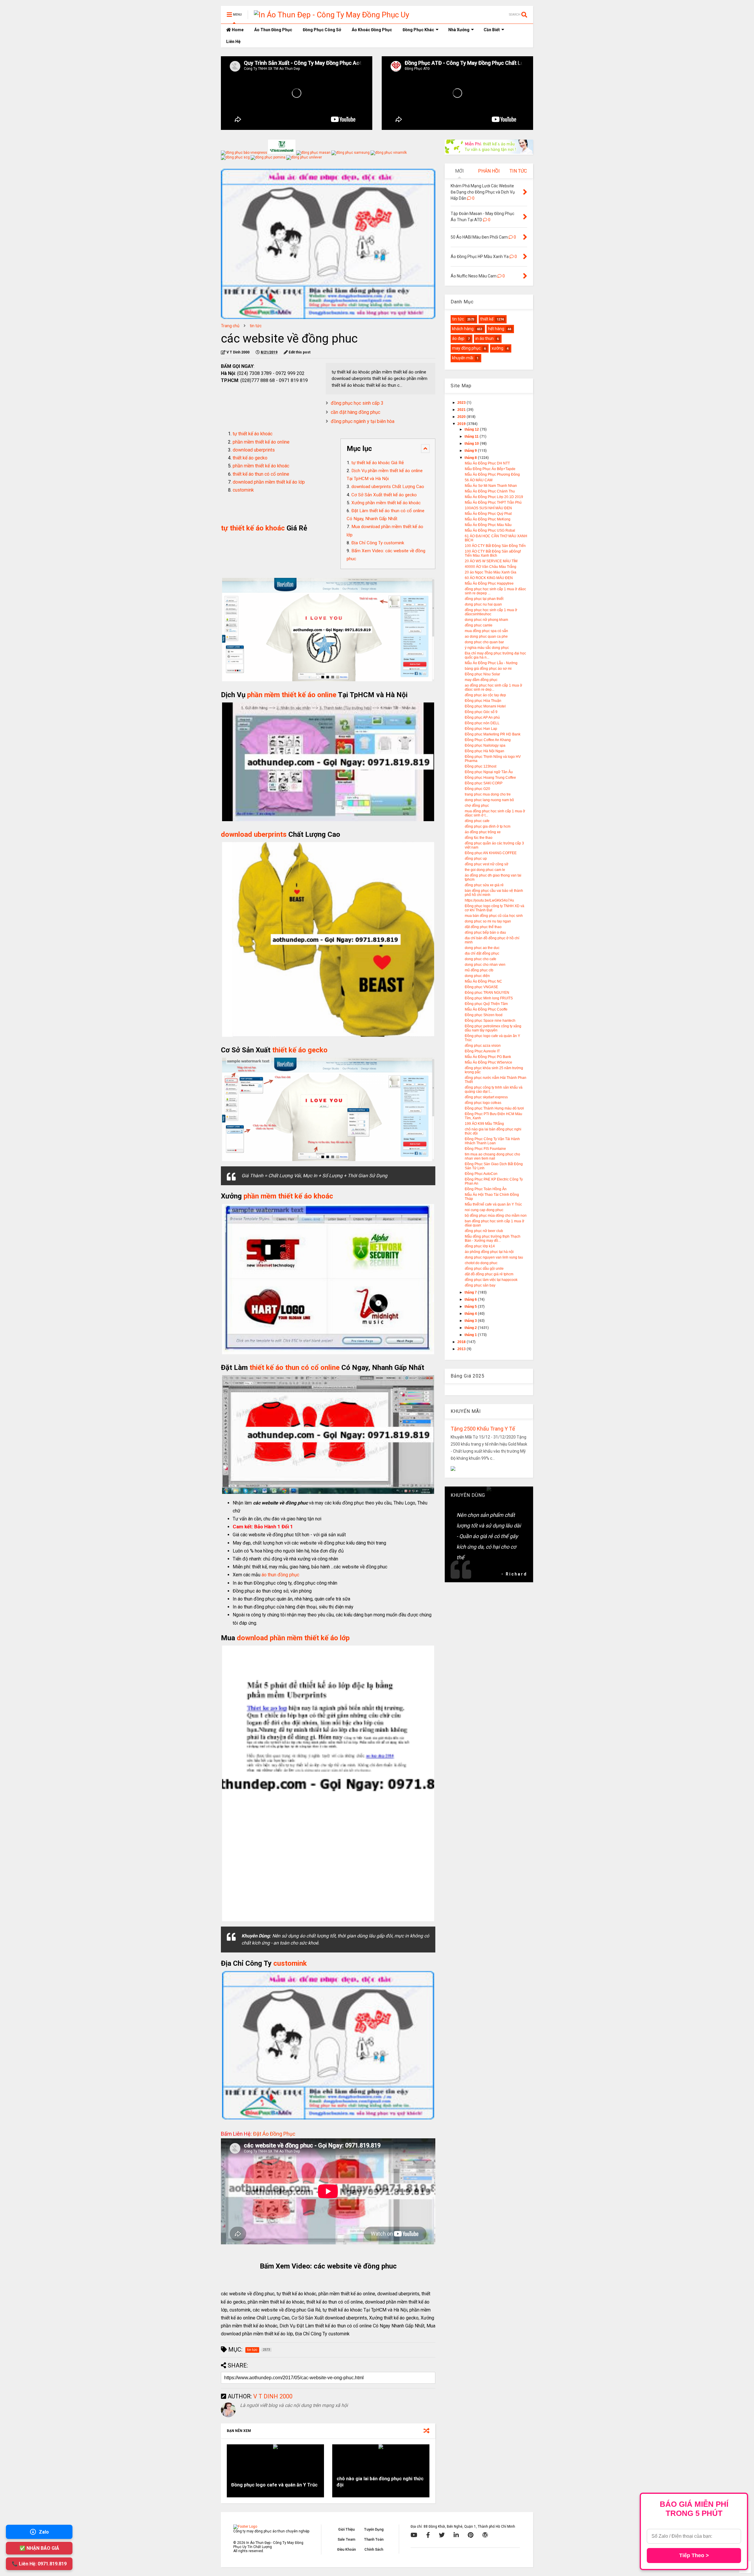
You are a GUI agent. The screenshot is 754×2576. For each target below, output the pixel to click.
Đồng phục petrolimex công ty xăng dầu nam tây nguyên (493, 1028)
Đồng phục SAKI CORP (484, 783)
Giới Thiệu (346, 2529)
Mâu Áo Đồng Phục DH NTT (487, 463)
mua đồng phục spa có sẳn (486, 631)
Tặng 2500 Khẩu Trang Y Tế (483, 1429)
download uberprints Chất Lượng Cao (388, 487)
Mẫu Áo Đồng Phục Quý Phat (488, 514)
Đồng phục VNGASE (481, 987)
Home (237, 30)
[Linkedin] (456, 2535)
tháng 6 (471, 1299)
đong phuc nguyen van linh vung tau (494, 1257)
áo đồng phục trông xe (483, 832)
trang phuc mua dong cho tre (488, 794)
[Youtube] (414, 2535)
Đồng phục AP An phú (482, 717)
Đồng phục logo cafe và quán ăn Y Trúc (274, 2485)
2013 (462, 1349)
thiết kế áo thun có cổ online (261, 474)
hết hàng (496, 329)
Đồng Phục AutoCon (481, 1174)
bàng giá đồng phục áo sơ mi (488, 669)
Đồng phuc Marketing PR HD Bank (493, 734)
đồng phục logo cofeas (483, 1103)
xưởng (497, 348)
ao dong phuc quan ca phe (486, 636)
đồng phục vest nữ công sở (487, 864)
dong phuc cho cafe (481, 959)
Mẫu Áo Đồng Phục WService (488, 1062)
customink (243, 490)
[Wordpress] (485, 2535)
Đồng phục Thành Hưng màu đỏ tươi (494, 1108)
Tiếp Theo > (694, 2555)
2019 (462, 424)
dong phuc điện (477, 976)
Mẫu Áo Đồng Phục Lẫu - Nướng (491, 663)
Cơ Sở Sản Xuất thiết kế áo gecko (384, 495)
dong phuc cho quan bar (484, 642)
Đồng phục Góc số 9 (481, 712)
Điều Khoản (347, 2549)
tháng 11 (472, 437)
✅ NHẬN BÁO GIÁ (39, 2548)
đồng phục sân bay (480, 1285)
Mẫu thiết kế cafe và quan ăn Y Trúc (493, 1204)
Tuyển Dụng (374, 2529)
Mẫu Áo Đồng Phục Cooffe (486, 1009)
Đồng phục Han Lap (481, 729)
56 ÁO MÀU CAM (479, 480)
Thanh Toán (374, 2539)
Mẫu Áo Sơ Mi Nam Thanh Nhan (491, 486)
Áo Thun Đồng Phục (273, 30)
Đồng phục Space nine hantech (490, 1021)
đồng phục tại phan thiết (484, 599)
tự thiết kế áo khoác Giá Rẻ (378, 463)
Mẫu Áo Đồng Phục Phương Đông (492, 474)
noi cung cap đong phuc (484, 1210)
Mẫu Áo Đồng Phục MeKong (488, 519)
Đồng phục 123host (481, 766)
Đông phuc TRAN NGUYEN (487, 993)
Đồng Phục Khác (418, 30)
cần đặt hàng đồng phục (355, 412)
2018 (462, 1342)
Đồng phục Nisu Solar (482, 674)
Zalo (44, 2532)
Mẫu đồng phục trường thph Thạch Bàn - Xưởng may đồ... (493, 1239)
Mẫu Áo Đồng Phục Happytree (489, 583)
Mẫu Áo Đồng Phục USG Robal (490, 530)
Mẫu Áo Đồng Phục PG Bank (488, 1057)
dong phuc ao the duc (482, 948)
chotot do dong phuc (481, 1263)
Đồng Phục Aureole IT (482, 1051)
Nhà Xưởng (459, 30)
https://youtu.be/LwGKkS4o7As (489, 900)
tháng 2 (471, 1328)
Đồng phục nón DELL (482, 723)
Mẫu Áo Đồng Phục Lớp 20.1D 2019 (494, 497)
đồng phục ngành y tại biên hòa (363, 421)
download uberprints (254, 450)
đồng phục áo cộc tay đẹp (485, 695)
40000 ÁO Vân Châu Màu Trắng (491, 567)
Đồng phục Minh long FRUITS (489, 998)
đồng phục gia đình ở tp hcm (488, 826)
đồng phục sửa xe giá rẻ (484, 885)
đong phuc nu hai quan (483, 604)
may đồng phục (466, 348)
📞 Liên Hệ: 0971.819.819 (39, 2564)
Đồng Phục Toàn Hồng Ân (486, 1189)
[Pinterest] (471, 2535)
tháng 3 (471, 1321)
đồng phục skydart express (486, 1097)
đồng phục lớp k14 (480, 1246)
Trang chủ (230, 326)
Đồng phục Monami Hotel (485, 706)
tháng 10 (472, 444)
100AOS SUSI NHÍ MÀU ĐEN (488, 508)
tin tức (256, 326)
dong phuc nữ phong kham (486, 620)
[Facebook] (428, 2535)
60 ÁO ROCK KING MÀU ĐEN (489, 578)
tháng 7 (471, 1292)
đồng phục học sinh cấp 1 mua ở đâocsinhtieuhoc (491, 612)
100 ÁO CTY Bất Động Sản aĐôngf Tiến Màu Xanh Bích (493, 553)
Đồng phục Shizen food (484, 1015)
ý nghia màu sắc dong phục (487, 648)
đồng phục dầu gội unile (484, 1269)
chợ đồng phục (477, 806)
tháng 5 (471, 1307)
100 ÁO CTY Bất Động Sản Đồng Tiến (495, 546)
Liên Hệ (233, 42)
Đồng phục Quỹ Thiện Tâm (486, 1004)
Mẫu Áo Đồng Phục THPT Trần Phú (493, 502)
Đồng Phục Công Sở (322, 30)
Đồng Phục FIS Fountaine (485, 1149)
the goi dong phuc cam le (485, 870)
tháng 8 (471, 458)
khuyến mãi (463, 358)
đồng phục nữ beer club (484, 1231)
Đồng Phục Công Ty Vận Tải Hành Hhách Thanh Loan (492, 1141)
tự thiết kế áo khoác (253, 434)
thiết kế (487, 319)
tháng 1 (471, 1335)
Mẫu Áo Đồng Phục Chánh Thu (490, 491)
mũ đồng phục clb (479, 970)
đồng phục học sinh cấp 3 (357, 403)
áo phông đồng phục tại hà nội (489, 1252)
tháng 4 (471, 1314)
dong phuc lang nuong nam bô (489, 800)
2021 (462, 410)
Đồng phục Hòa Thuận (483, 701)
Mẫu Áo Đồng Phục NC (483, 981)
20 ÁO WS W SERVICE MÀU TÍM (491, 561)
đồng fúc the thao (479, 838)
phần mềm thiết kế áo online (261, 442)
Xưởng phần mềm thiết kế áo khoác (386, 503)
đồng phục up (476, 859)
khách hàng (463, 329)
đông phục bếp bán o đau (485, 932)
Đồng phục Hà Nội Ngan (485, 751)
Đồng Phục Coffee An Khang (488, 740)
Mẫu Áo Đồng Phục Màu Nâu (488, 525)
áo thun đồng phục (280, 1575)
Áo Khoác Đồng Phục (372, 30)
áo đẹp (458, 338)
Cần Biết (492, 30)
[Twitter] (442, 2535)
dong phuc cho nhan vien (485, 965)
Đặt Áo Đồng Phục (274, 2134)
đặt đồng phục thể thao (483, 927)
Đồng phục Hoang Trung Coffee (490, 778)
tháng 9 (471, 451)
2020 (462, 417)
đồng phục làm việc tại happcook (491, 1280)
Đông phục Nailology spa (485, 745)
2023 (462, 403)
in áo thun (485, 338)
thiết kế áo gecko (250, 458)
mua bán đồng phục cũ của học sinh (494, 916)
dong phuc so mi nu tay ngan (488, 921)
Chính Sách (374, 2549)
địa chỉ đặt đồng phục (482, 953)
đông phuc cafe (477, 821)
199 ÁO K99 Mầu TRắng (484, 1124)
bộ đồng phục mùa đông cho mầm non (496, 1216)
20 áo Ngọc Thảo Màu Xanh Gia (491, 572)
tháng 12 (472, 429)
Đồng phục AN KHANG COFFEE (491, 853)
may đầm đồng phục (481, 680)
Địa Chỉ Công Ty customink (378, 543)
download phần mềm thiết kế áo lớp (269, 482)
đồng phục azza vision (483, 1046)
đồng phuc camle (479, 625)
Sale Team (346, 2539)
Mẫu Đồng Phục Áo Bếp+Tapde (490, 469)
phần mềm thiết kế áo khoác (261, 466)
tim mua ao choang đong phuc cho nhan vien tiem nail (492, 1156)
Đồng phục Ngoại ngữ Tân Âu (489, 772)
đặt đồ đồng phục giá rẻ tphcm (489, 1274)
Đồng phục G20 (477, 789)
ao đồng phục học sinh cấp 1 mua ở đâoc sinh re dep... (493, 687)
